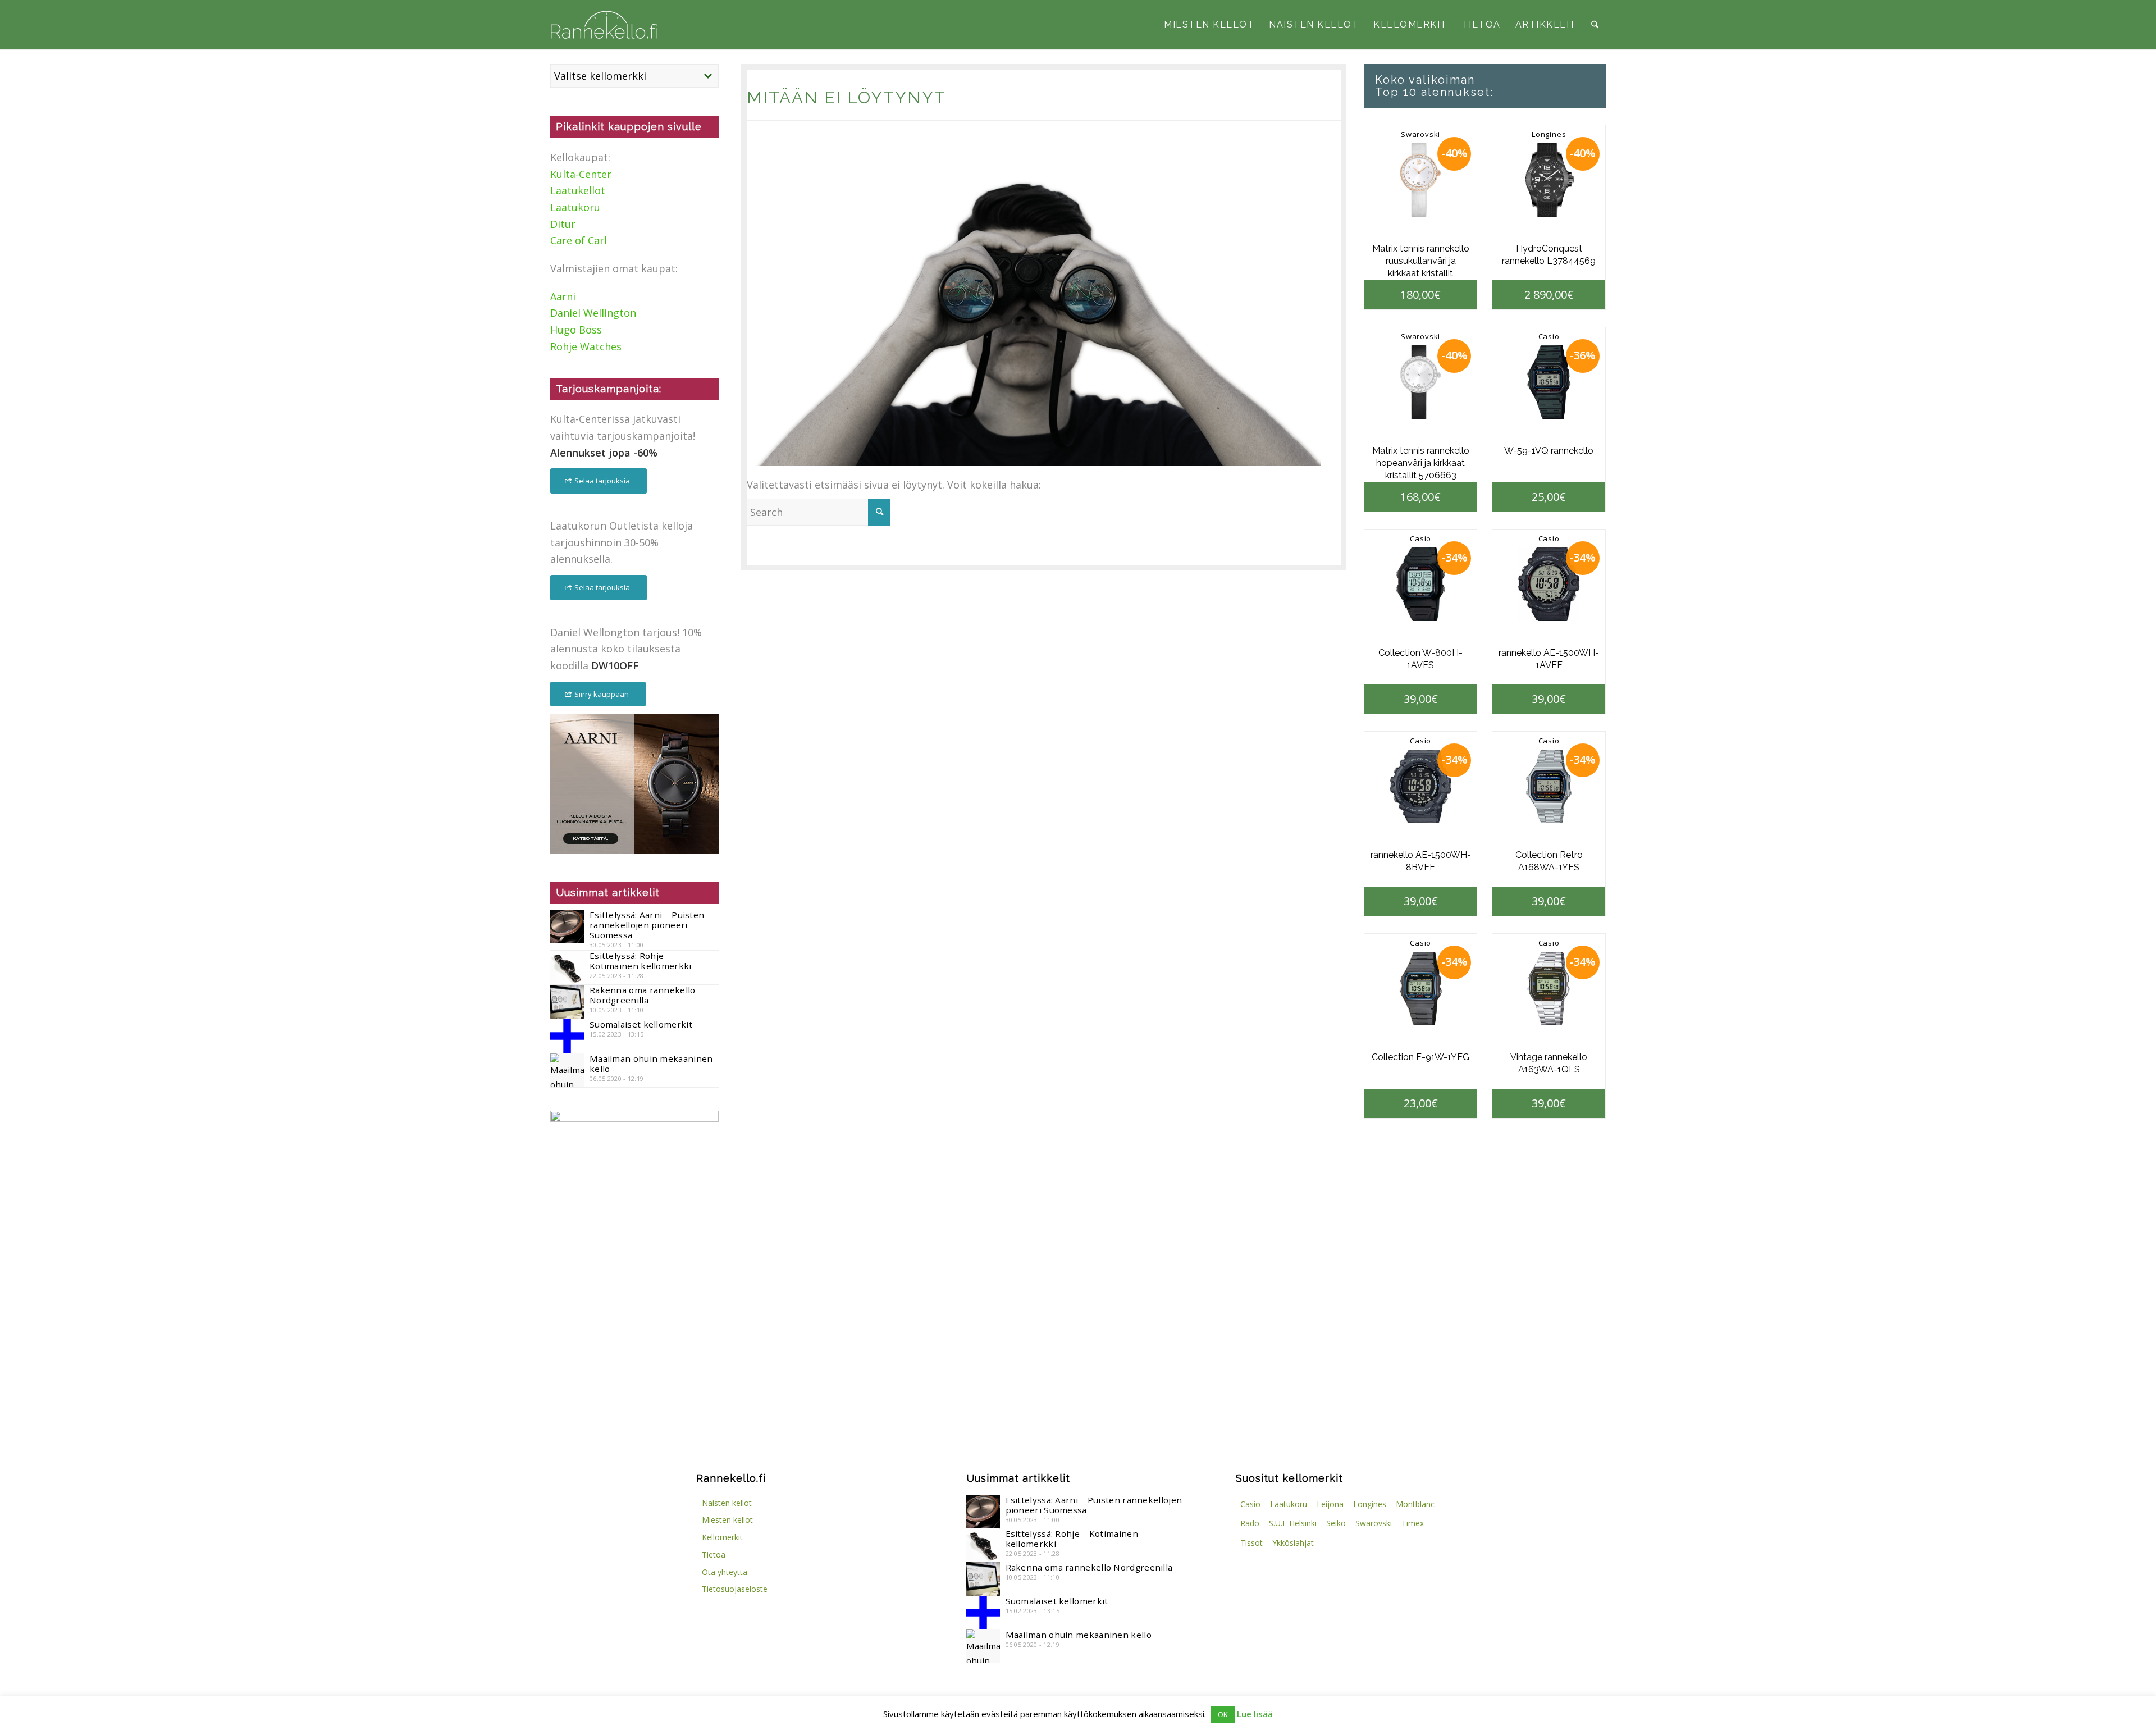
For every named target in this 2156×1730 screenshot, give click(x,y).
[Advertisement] (634, 1327)
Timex (1413, 1523)
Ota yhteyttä (725, 1572)
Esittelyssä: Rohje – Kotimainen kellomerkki (641, 961)
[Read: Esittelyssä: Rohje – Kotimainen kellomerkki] (567, 967)
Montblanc (1415, 1504)
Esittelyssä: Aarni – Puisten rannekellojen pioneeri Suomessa (647, 925)
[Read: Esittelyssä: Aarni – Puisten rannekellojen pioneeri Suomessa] (567, 926)
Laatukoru (575, 207)
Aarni (563, 296)
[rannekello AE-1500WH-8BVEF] (1421, 786)
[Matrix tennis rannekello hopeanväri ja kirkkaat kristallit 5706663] (1421, 382)
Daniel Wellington (593, 313)
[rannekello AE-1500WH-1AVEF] (1549, 584)
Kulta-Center (581, 174)
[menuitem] (1209, 25)
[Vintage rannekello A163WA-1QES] (1549, 989)
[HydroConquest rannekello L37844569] (1549, 180)
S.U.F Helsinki (1293, 1523)
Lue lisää (1255, 1714)
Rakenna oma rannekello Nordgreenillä (643, 995)
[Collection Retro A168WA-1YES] (1549, 786)
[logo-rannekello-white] (604, 25)
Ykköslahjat (1293, 1543)
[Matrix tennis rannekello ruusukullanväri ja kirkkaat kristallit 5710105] (1421, 180)
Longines (1549, 134)
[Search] (1595, 25)
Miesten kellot (727, 1520)
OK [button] (1223, 1714)
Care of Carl (579, 240)
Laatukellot (578, 190)
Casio (1549, 336)
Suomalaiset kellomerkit (641, 1024)
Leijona (1330, 1504)
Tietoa (714, 1555)
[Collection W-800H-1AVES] (1421, 584)
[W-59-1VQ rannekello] (1549, 382)
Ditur (563, 224)
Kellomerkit (722, 1537)
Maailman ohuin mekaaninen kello (651, 1063)
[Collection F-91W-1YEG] (1421, 989)
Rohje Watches (586, 346)
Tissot (1251, 1543)
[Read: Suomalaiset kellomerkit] (567, 1036)
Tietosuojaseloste (735, 1589)
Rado (1250, 1523)
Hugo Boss (576, 330)
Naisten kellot (727, 1503)
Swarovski (1420, 134)
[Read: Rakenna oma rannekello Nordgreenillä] (567, 1002)
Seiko (1336, 1523)
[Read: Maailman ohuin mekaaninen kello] (567, 1070)
